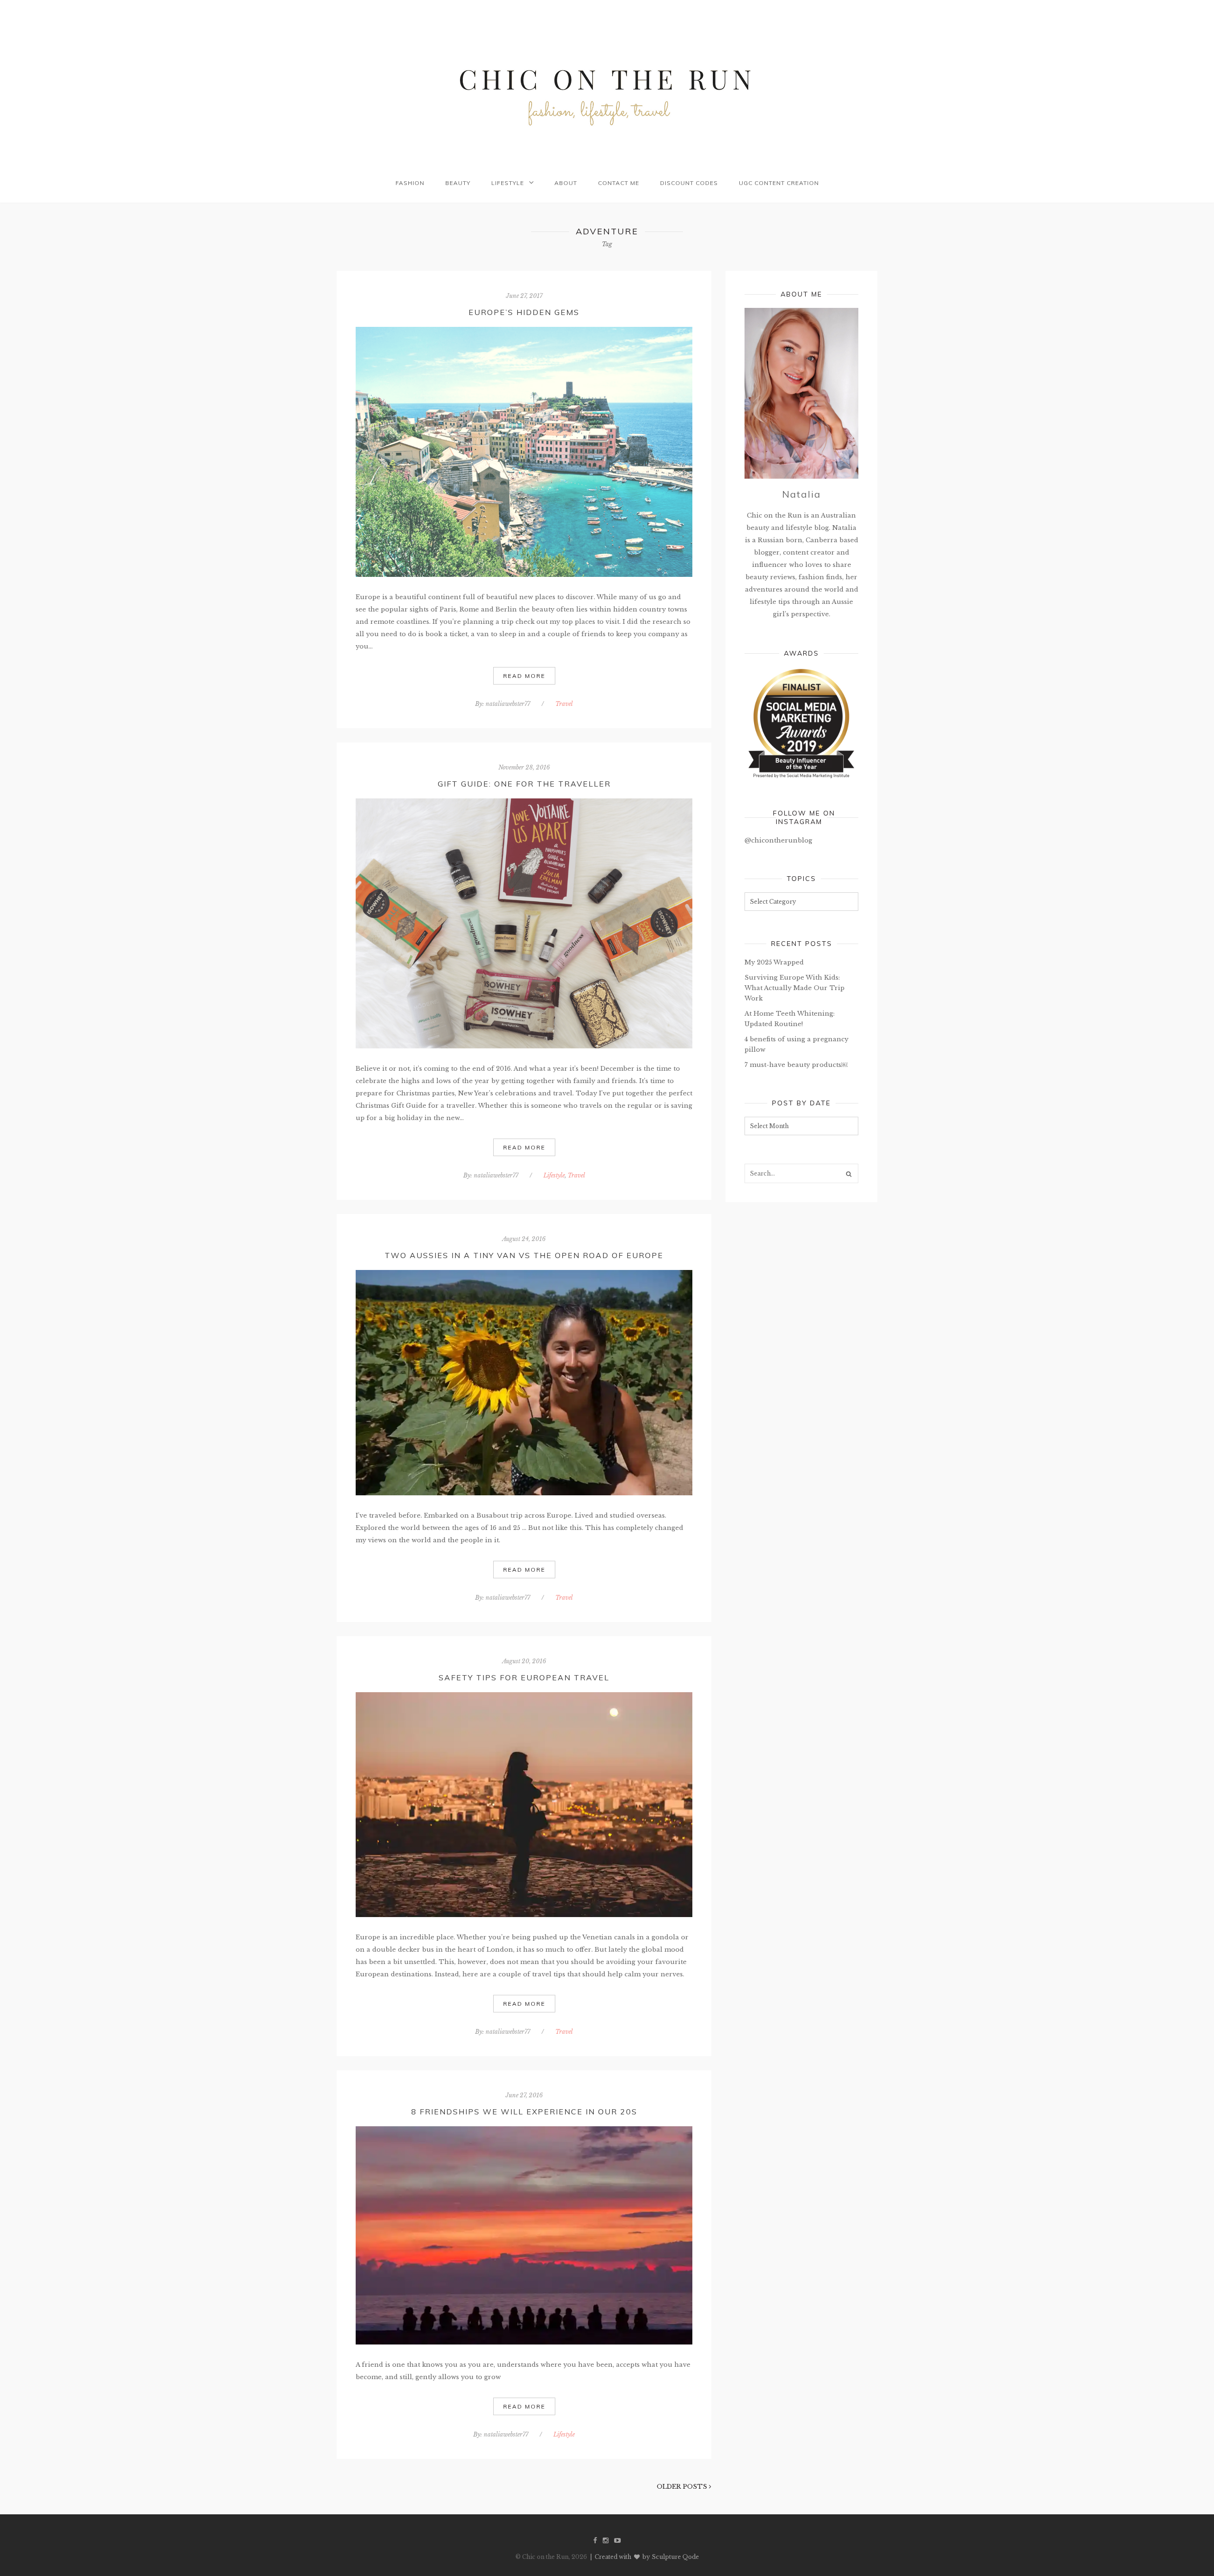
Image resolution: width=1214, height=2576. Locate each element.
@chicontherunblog (778, 840)
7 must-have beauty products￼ (796, 1065)
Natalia (801, 494)
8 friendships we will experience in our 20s (524, 2112)
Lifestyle (508, 183)
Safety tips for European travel (524, 1677)
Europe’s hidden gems (524, 312)
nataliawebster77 (508, 704)
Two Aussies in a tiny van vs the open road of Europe (524, 1255)
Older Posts (683, 2487)
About (566, 183)
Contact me (619, 183)
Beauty (458, 183)
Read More (524, 676)
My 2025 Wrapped (774, 962)
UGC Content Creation (779, 183)
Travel (564, 704)
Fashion (410, 183)
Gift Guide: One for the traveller (524, 784)
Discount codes (689, 183)
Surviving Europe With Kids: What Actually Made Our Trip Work (795, 988)
